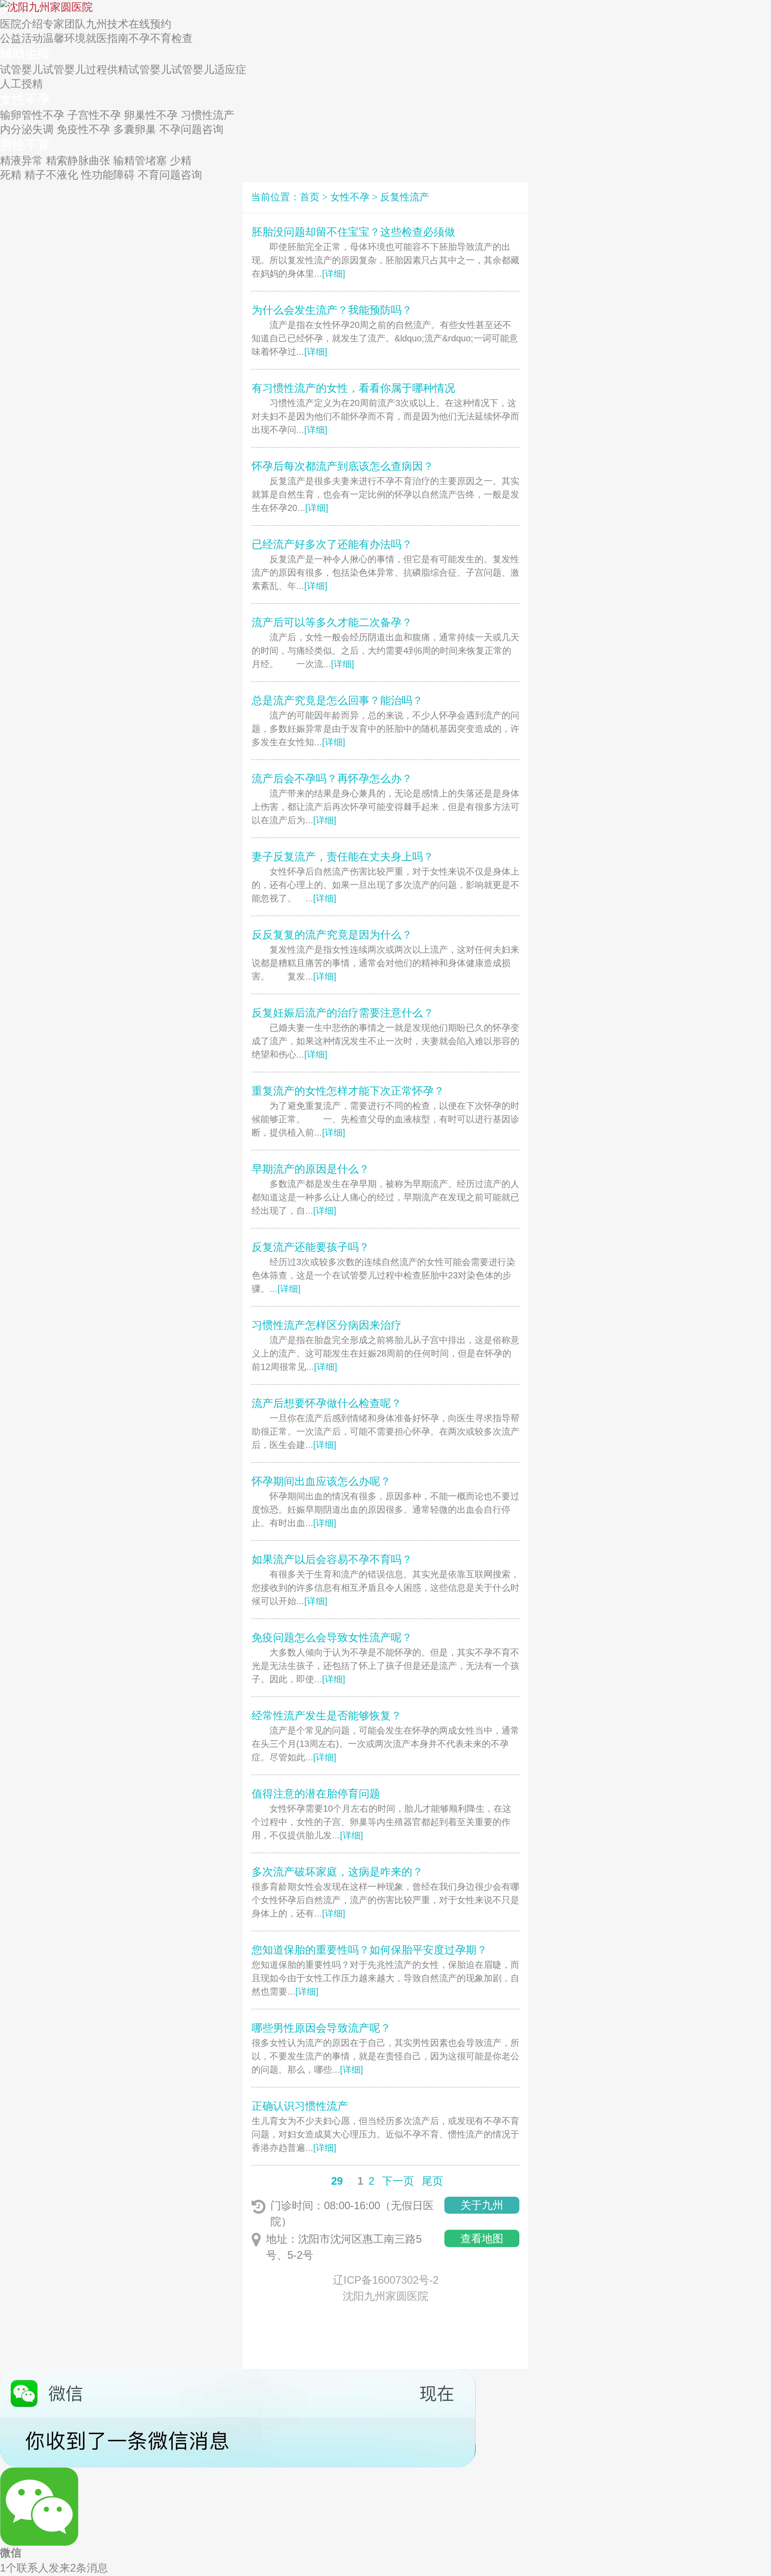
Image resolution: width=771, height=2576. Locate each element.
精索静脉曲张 (78, 160)
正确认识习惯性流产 (300, 2106)
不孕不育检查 (161, 38)
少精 (181, 160)
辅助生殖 (25, 54)
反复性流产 (405, 197)
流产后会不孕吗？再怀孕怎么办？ (332, 778)
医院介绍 (21, 24)
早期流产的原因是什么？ (311, 1169)
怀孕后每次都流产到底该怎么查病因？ (343, 466)
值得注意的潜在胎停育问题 (316, 1794)
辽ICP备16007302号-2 (386, 2280)
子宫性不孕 (94, 115)
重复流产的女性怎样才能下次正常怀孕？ (348, 1091)
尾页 (432, 2181)
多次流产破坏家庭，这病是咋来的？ (337, 1872)
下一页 (398, 2181)
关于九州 (482, 2205)
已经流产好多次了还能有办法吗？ (332, 544)
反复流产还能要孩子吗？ (311, 1247)
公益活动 (21, 38)
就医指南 (107, 38)
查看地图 (482, 2238)
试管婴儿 (21, 69)
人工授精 (21, 84)
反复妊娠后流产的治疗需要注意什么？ (343, 1013)
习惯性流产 (207, 115)
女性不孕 (25, 99)
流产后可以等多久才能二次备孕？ (332, 622)
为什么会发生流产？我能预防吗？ (332, 310)
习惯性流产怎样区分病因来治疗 (327, 1325)
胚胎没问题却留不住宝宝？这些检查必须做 (353, 232)
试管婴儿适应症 (209, 69)
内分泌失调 (27, 129)
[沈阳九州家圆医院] (46, 6)
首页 (310, 197)
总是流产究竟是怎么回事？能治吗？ (337, 700)
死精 (11, 175)
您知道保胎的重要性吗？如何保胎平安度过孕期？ (369, 1950)
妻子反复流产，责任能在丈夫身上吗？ (343, 857)
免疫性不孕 (83, 129)
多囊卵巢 (135, 129)
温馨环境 (64, 38)
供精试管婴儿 (139, 69)
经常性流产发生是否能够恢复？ (327, 1715)
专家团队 (64, 24)
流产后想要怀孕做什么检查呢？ (327, 1403)
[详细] (334, 274)
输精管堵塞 (140, 160)
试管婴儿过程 (75, 69)
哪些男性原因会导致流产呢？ (321, 2028)
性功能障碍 (108, 175)
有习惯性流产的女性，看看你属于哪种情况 (353, 388)
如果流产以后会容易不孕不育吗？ (332, 1559)
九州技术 (107, 24)
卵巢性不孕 (151, 115)
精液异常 (21, 160)
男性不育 (25, 145)
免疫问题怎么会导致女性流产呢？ (332, 1637)
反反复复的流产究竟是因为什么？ (332, 935)
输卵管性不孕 (32, 115)
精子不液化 (51, 175)
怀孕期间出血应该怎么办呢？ (321, 1481)
